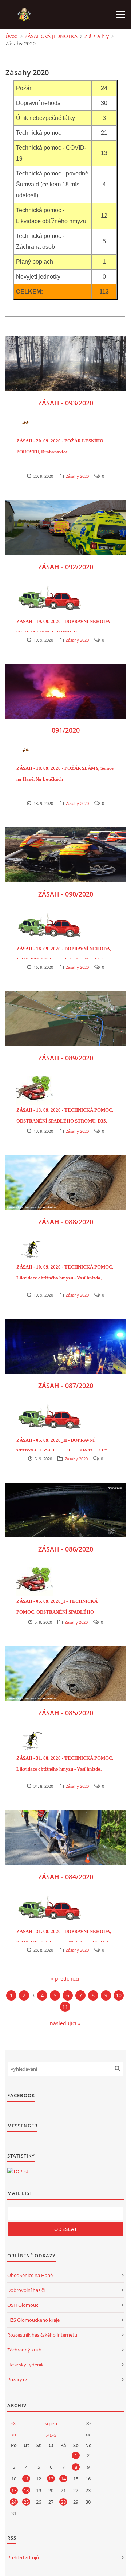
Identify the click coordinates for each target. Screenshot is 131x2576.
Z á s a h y (97, 36)
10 (119, 1995)
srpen (51, 2423)
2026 (51, 2435)
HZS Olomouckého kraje (33, 2320)
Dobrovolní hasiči (26, 2290)
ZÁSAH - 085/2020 (66, 1713)
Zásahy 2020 (77, 476)
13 (51, 2479)
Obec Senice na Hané (30, 2275)
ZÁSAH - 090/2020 (66, 894)
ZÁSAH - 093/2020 (66, 403)
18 (26, 2490)
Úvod (12, 36)
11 (65, 2007)
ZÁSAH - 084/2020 (66, 1877)
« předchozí (65, 1979)
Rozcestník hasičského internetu (42, 2335)
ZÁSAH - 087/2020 (66, 1386)
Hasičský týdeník (25, 2365)
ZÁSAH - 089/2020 (66, 1058)
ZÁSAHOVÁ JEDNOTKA (51, 36)
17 (14, 2490)
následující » (65, 2023)
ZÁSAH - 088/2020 (66, 1222)
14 (63, 2479)
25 (26, 2502)
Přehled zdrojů (23, 2557)
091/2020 (66, 730)
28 (63, 2502)
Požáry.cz (17, 2379)
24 (14, 2502)
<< (14, 2423)
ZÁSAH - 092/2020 (66, 567)
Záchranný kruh (24, 2350)
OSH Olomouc (23, 2305)
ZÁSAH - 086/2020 (66, 1549)
